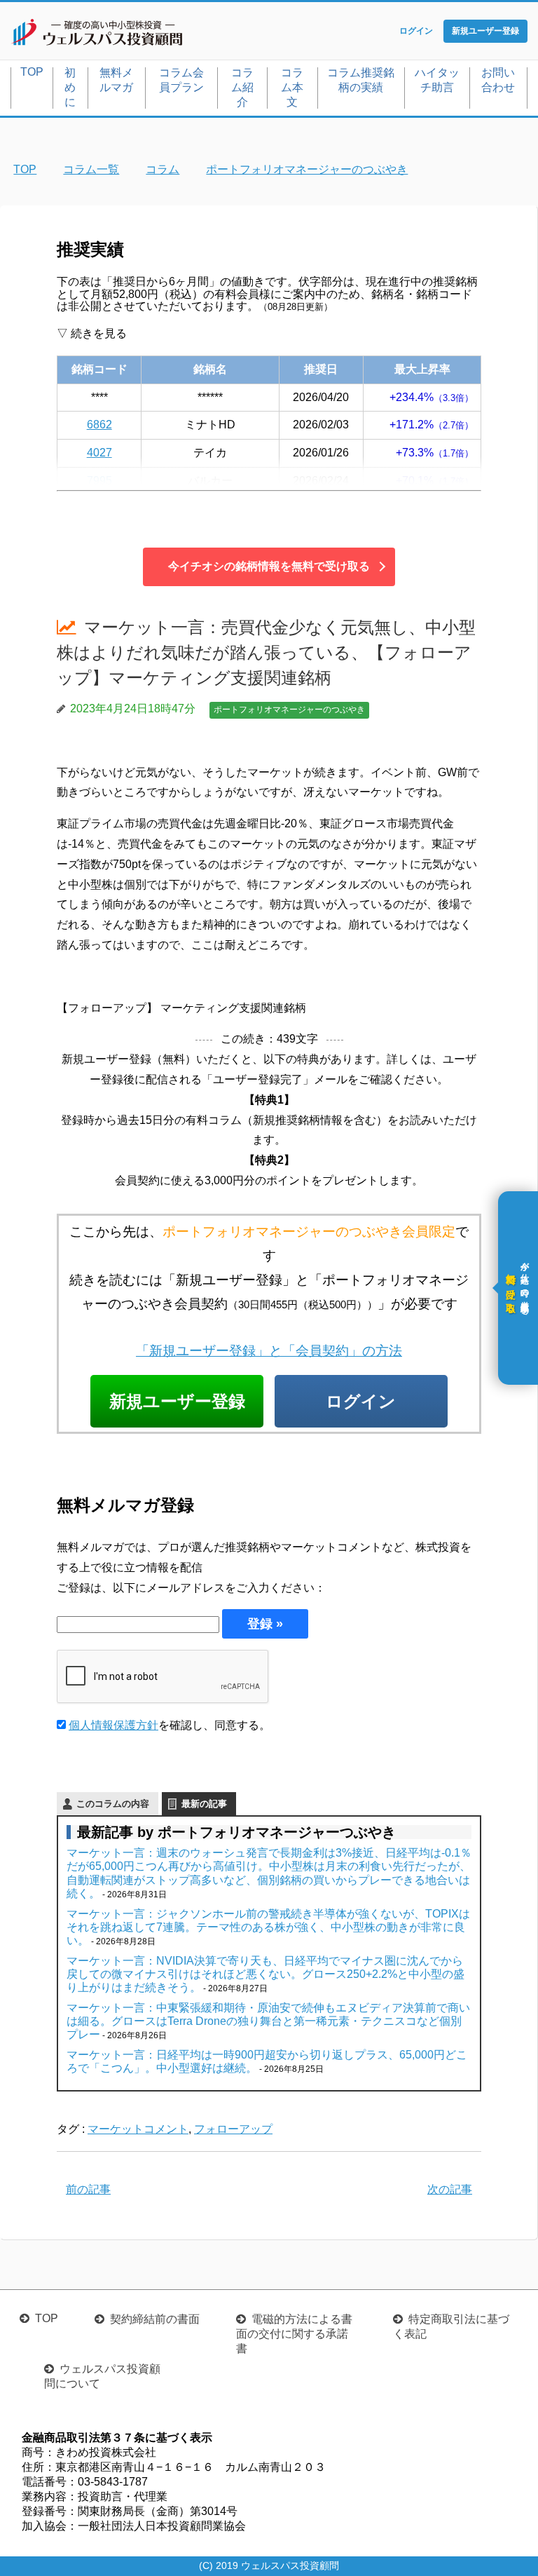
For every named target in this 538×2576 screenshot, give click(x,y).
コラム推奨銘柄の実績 (361, 80)
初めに (70, 87)
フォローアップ (233, 2129)
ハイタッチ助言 (437, 80)
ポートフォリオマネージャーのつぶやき (289, 710)
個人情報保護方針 (113, 1725)
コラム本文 (292, 87)
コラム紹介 (242, 87)
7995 (99, 481)
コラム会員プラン (181, 80)
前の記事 (88, 2189)
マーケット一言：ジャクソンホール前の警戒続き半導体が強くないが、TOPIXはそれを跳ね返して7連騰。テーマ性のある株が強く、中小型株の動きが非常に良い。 (268, 1927)
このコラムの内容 (113, 1804)
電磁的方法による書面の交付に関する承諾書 (294, 2334)
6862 (99, 425)
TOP (32, 72)
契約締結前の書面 (155, 2319)
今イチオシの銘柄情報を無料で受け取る (269, 566)
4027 (99, 453)
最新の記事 (204, 1804)
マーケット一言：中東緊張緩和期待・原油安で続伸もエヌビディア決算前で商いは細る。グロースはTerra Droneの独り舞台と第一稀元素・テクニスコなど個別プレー (268, 2021)
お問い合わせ (498, 80)
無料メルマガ (116, 80)
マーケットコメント (138, 2129)
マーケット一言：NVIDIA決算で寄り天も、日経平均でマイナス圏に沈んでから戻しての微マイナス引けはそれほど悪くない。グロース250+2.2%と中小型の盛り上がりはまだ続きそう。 (265, 1974)
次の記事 (450, 2189)
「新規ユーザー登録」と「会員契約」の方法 (269, 1351)
